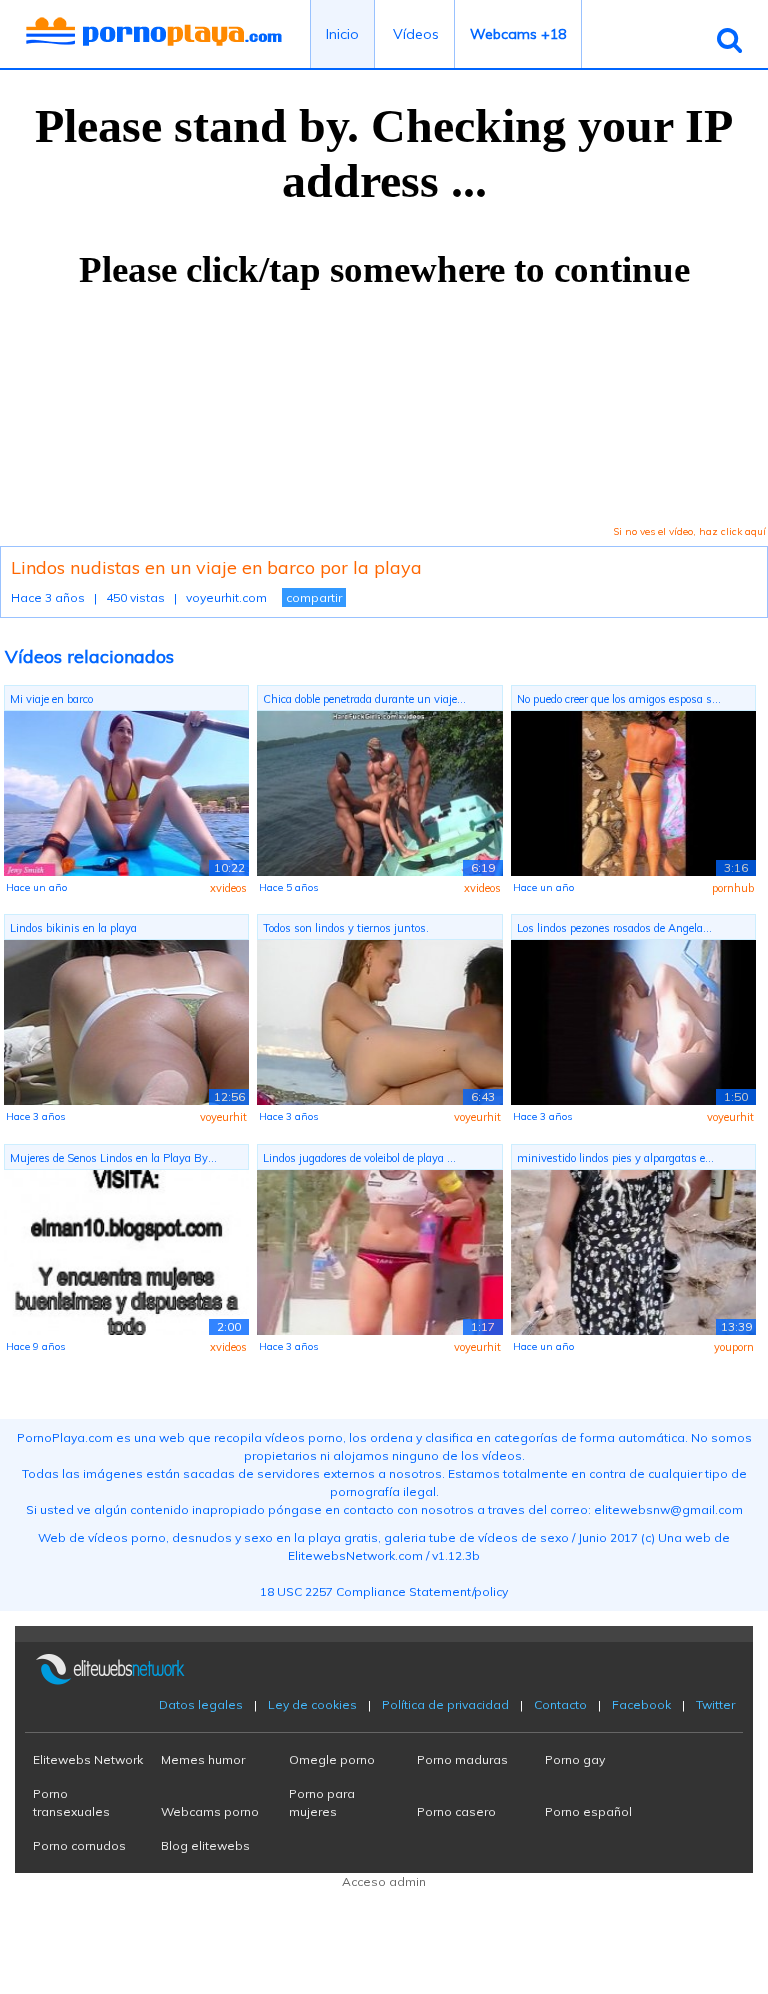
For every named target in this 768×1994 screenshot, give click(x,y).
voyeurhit (223, 1117)
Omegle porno (332, 1759)
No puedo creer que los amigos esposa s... (619, 699)
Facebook (641, 1704)
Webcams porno (210, 1811)
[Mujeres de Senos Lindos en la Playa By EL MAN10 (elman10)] (126, 1250)
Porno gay (575, 1759)
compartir (314, 597)
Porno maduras (462, 1759)
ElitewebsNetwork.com (355, 1555)
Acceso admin (384, 1881)
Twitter (715, 1704)
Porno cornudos (79, 1845)
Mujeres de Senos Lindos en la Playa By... (113, 1158)
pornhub (733, 888)
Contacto (560, 1704)
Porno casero (456, 1811)
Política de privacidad (445, 1704)
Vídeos (416, 34)
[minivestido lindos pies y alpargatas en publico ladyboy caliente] (633, 1250)
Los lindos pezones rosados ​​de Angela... (614, 928)
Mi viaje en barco (51, 699)
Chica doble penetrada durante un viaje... (364, 699)
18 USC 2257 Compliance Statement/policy (384, 1591)
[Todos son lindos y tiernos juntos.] (379, 1021)
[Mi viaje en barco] (126, 791)
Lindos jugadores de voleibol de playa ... (359, 1158)
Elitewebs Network (88, 1759)
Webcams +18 (518, 34)
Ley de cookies (312, 1704)
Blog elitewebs (205, 1845)
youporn (734, 1347)
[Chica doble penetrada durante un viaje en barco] (379, 791)
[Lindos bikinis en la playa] (126, 1021)
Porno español (588, 1811)
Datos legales (201, 1704)
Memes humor (203, 1759)
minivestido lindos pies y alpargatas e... (615, 1158)
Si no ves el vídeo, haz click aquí (689, 531)
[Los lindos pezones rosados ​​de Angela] (633, 1021)
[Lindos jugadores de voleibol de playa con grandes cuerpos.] (379, 1250)
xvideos (228, 888)
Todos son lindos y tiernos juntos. (346, 928)
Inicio (342, 34)
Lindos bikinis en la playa (73, 928)
